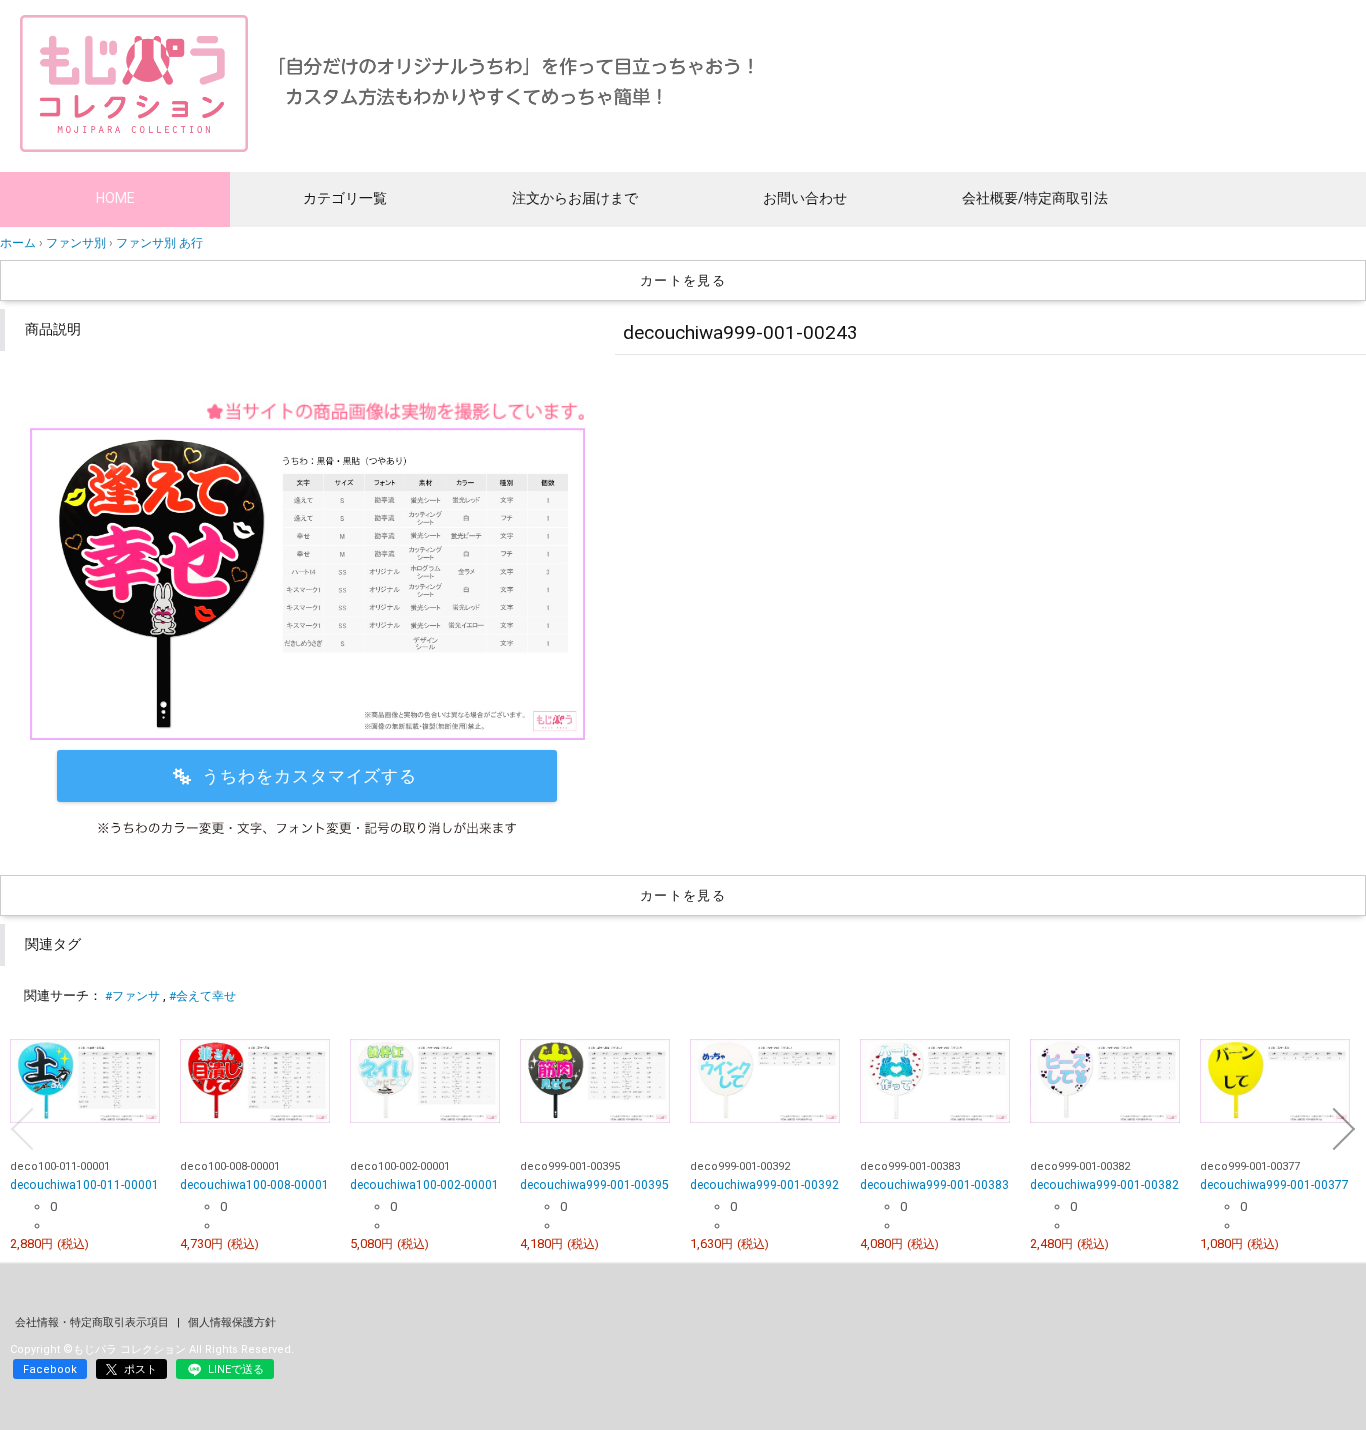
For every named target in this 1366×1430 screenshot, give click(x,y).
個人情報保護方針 (232, 1322)
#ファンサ (132, 996)
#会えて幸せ (202, 996)
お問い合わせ (805, 198)
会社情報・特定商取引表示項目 (93, 1322)
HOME (115, 198)
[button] (22, 1129)
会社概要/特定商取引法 (1035, 198)
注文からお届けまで (575, 198)
